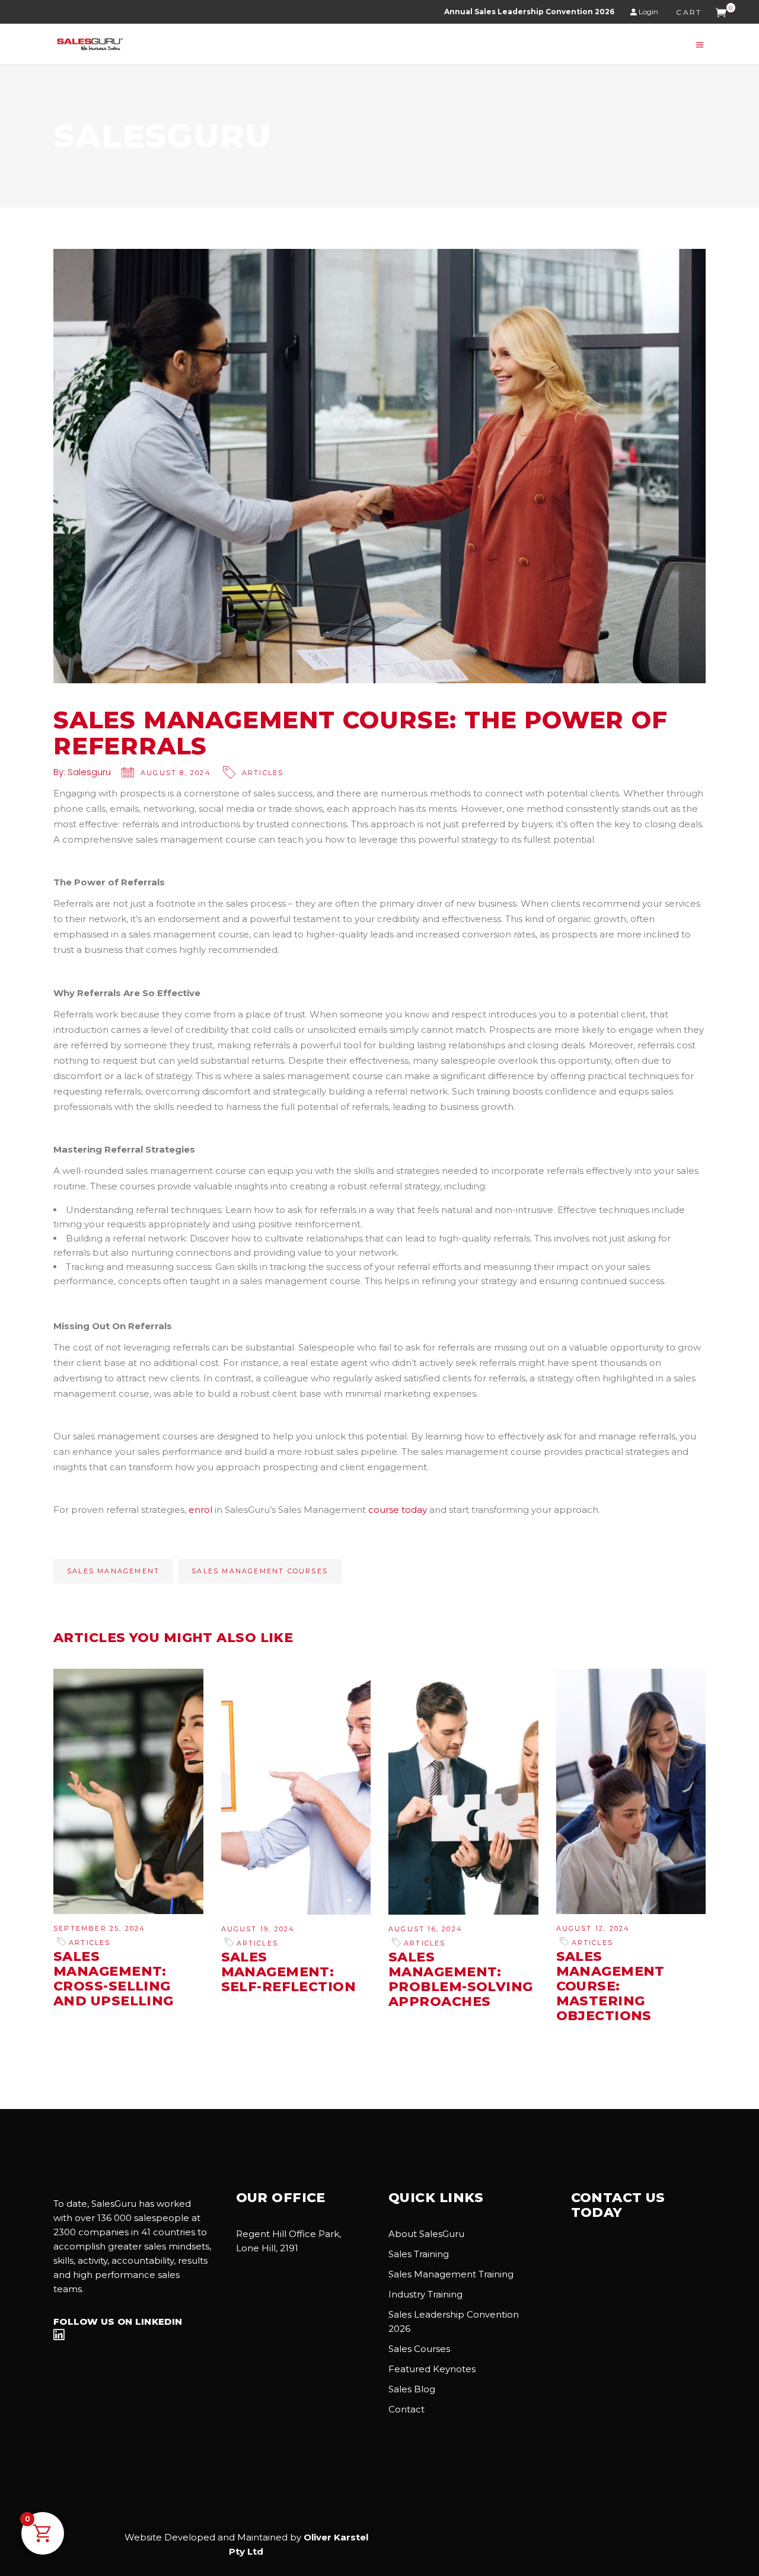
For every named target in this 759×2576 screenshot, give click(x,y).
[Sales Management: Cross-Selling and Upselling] (128, 1791)
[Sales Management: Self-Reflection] (296, 1792)
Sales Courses (419, 2349)
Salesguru (89, 772)
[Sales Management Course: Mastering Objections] (631, 1791)
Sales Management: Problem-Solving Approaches (461, 1979)
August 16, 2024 (425, 1929)
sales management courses (260, 1571)
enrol (200, 1510)
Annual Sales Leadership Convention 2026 (529, 12)
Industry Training (425, 2294)
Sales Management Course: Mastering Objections (610, 1986)
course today (398, 1510)
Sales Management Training (451, 2274)
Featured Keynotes (432, 2369)
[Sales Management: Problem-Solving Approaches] (463, 1792)
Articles (263, 773)
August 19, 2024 (258, 1929)
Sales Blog (412, 2389)
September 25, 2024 (100, 1928)
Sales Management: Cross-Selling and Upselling (114, 1979)
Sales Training (419, 2254)
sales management (113, 1571)
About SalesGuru (426, 2234)
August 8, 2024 (176, 773)
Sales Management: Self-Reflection (289, 1972)
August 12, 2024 (593, 1928)
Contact (406, 2409)
